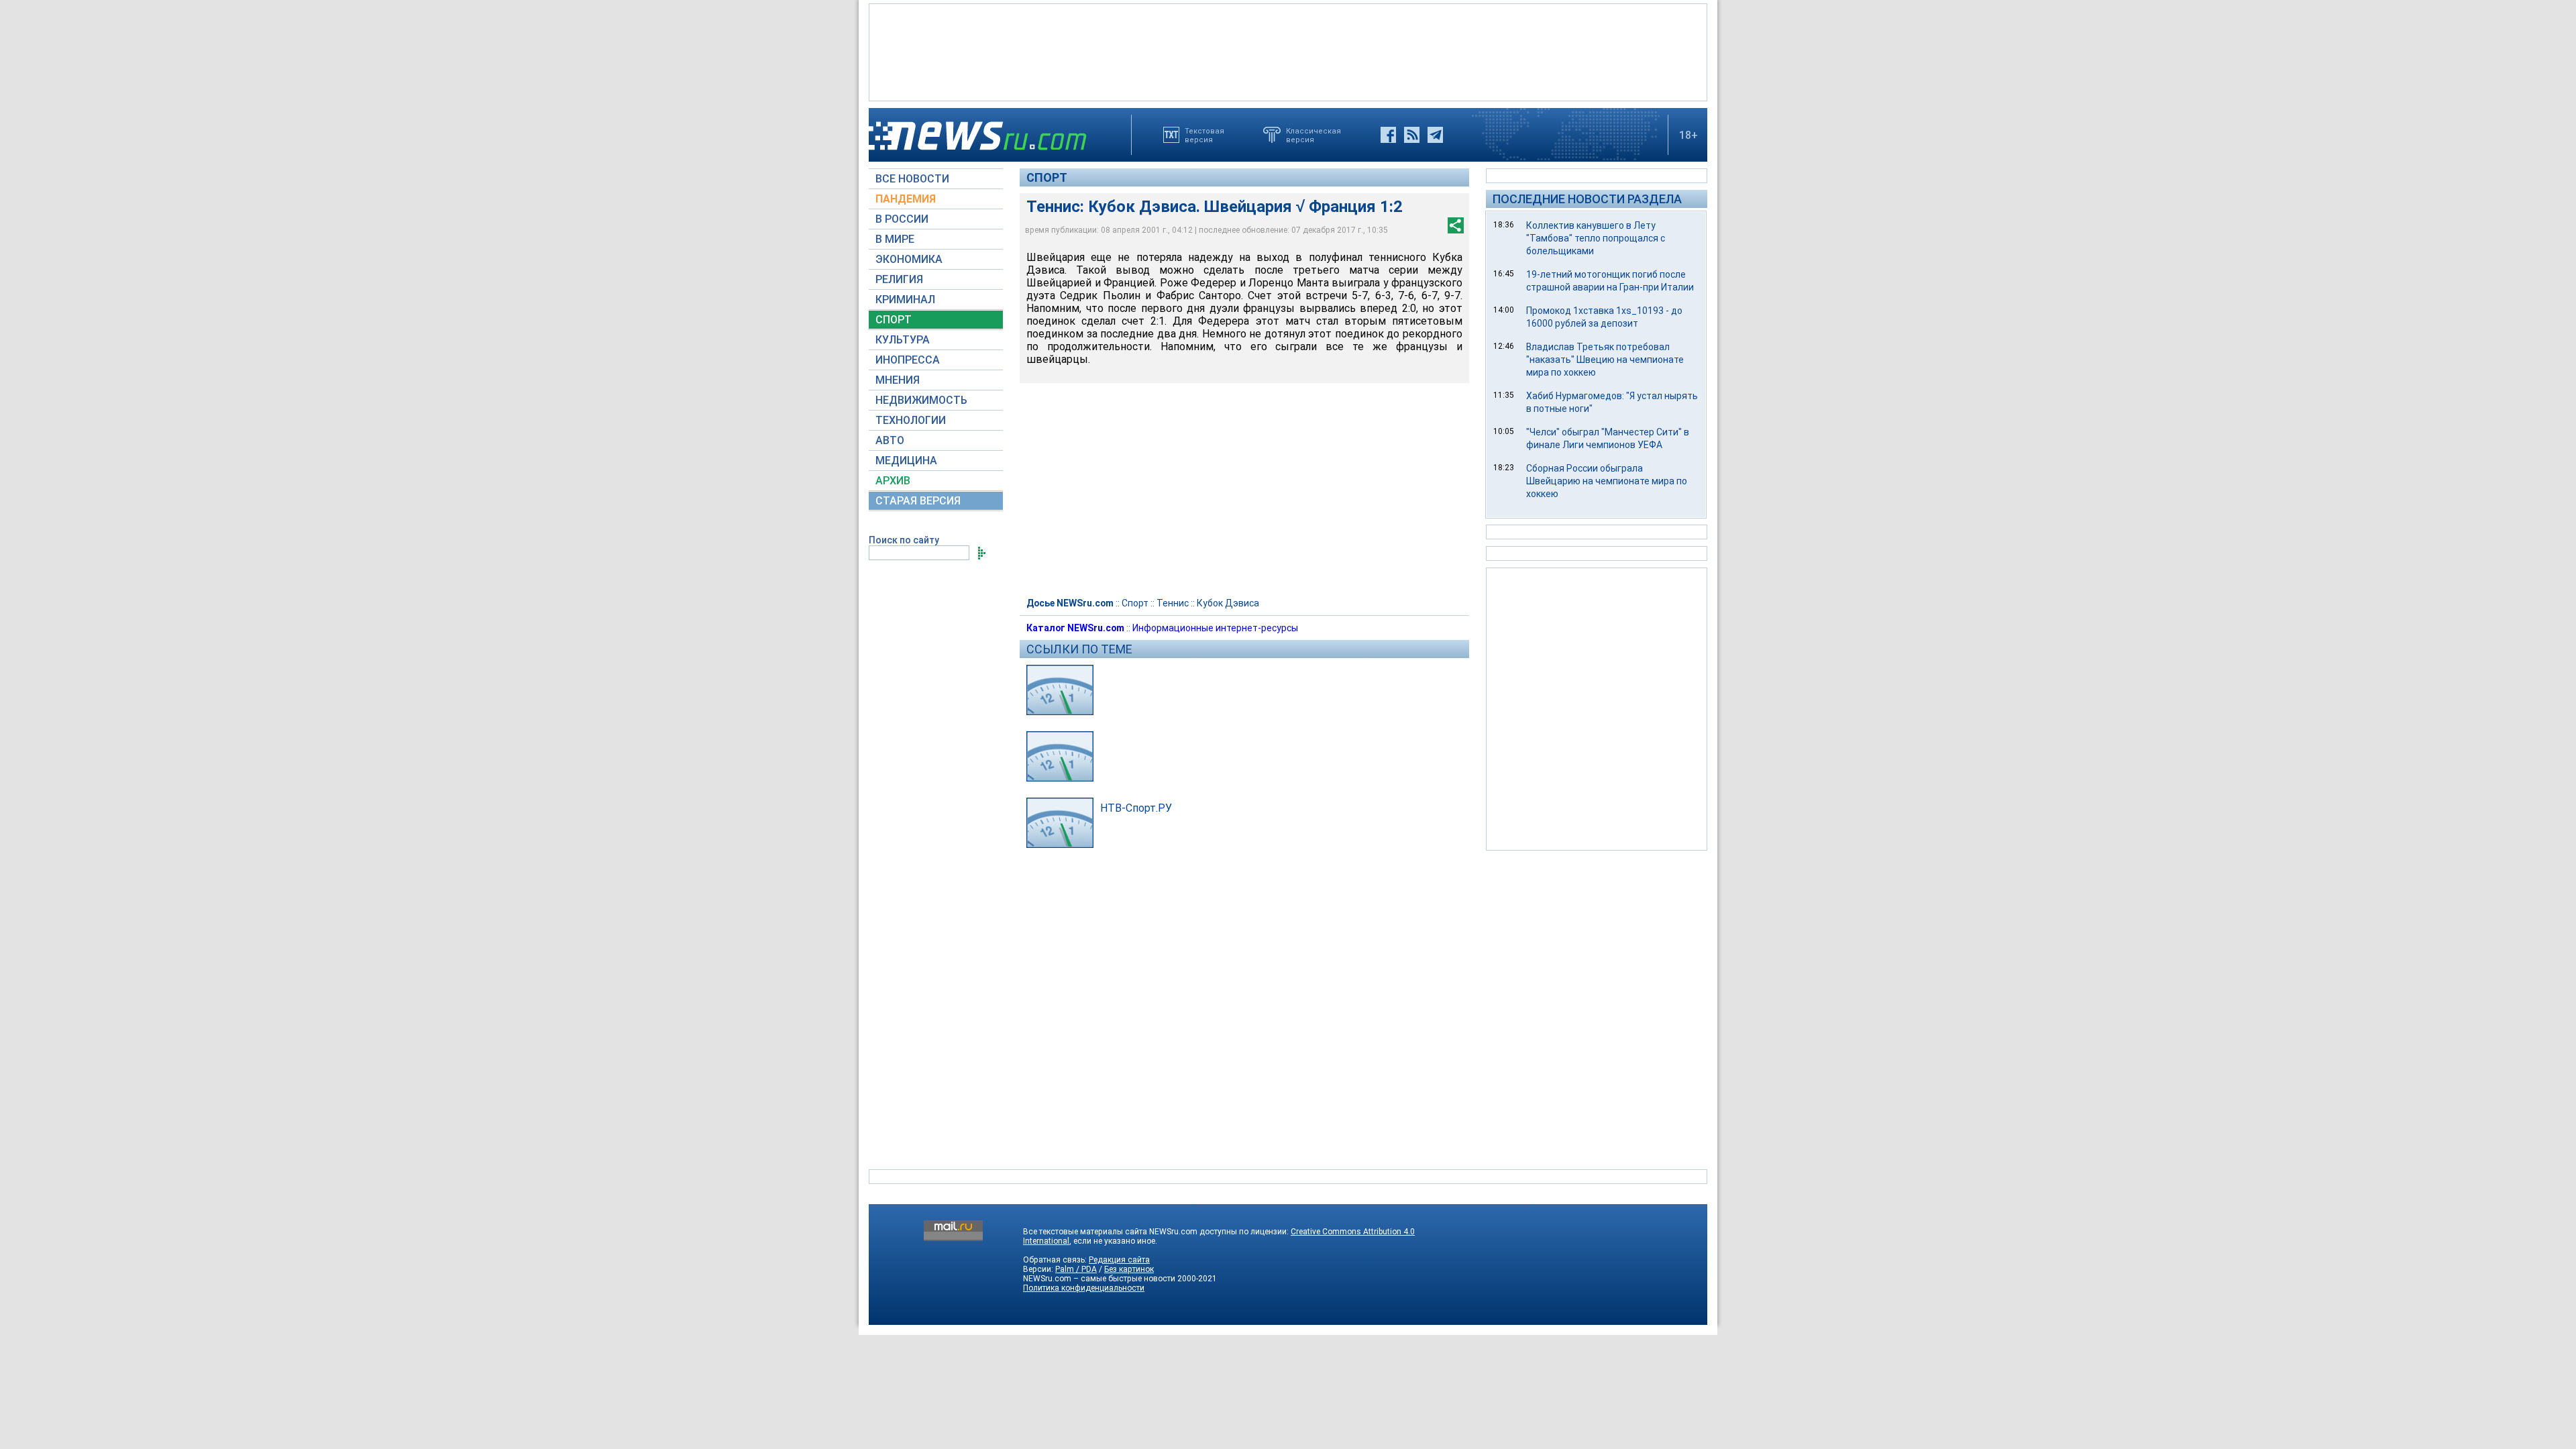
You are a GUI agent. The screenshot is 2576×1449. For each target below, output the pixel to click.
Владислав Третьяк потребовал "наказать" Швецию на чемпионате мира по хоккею (1605, 360)
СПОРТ (894, 320)
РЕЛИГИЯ (899, 279)
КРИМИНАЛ (905, 300)
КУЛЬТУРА (903, 340)
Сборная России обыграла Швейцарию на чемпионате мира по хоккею (1607, 481)
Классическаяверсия (1313, 135)
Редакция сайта (1119, 1260)
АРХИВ (893, 481)
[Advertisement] (1288, 51)
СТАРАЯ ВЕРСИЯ (918, 501)
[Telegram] (1435, 135)
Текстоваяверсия (1204, 135)
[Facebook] (1388, 135)
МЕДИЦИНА (906, 461)
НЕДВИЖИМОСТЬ (921, 400)
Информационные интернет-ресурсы (1215, 628)
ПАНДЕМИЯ (906, 199)
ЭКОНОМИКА (909, 259)
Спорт (1047, 177)
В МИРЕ (895, 239)
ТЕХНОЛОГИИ (911, 420)
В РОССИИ (902, 219)
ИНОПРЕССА (908, 360)
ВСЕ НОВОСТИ (912, 179)
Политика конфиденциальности (1084, 1288)
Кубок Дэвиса (1228, 603)
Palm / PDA (1076, 1269)
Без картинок (1129, 1269)
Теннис (1173, 603)
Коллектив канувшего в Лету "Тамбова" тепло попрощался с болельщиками (1596, 238)
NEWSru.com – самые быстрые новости (1099, 1279)
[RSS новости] (1412, 135)
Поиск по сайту (904, 540)
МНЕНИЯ (898, 380)
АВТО (890, 440)
